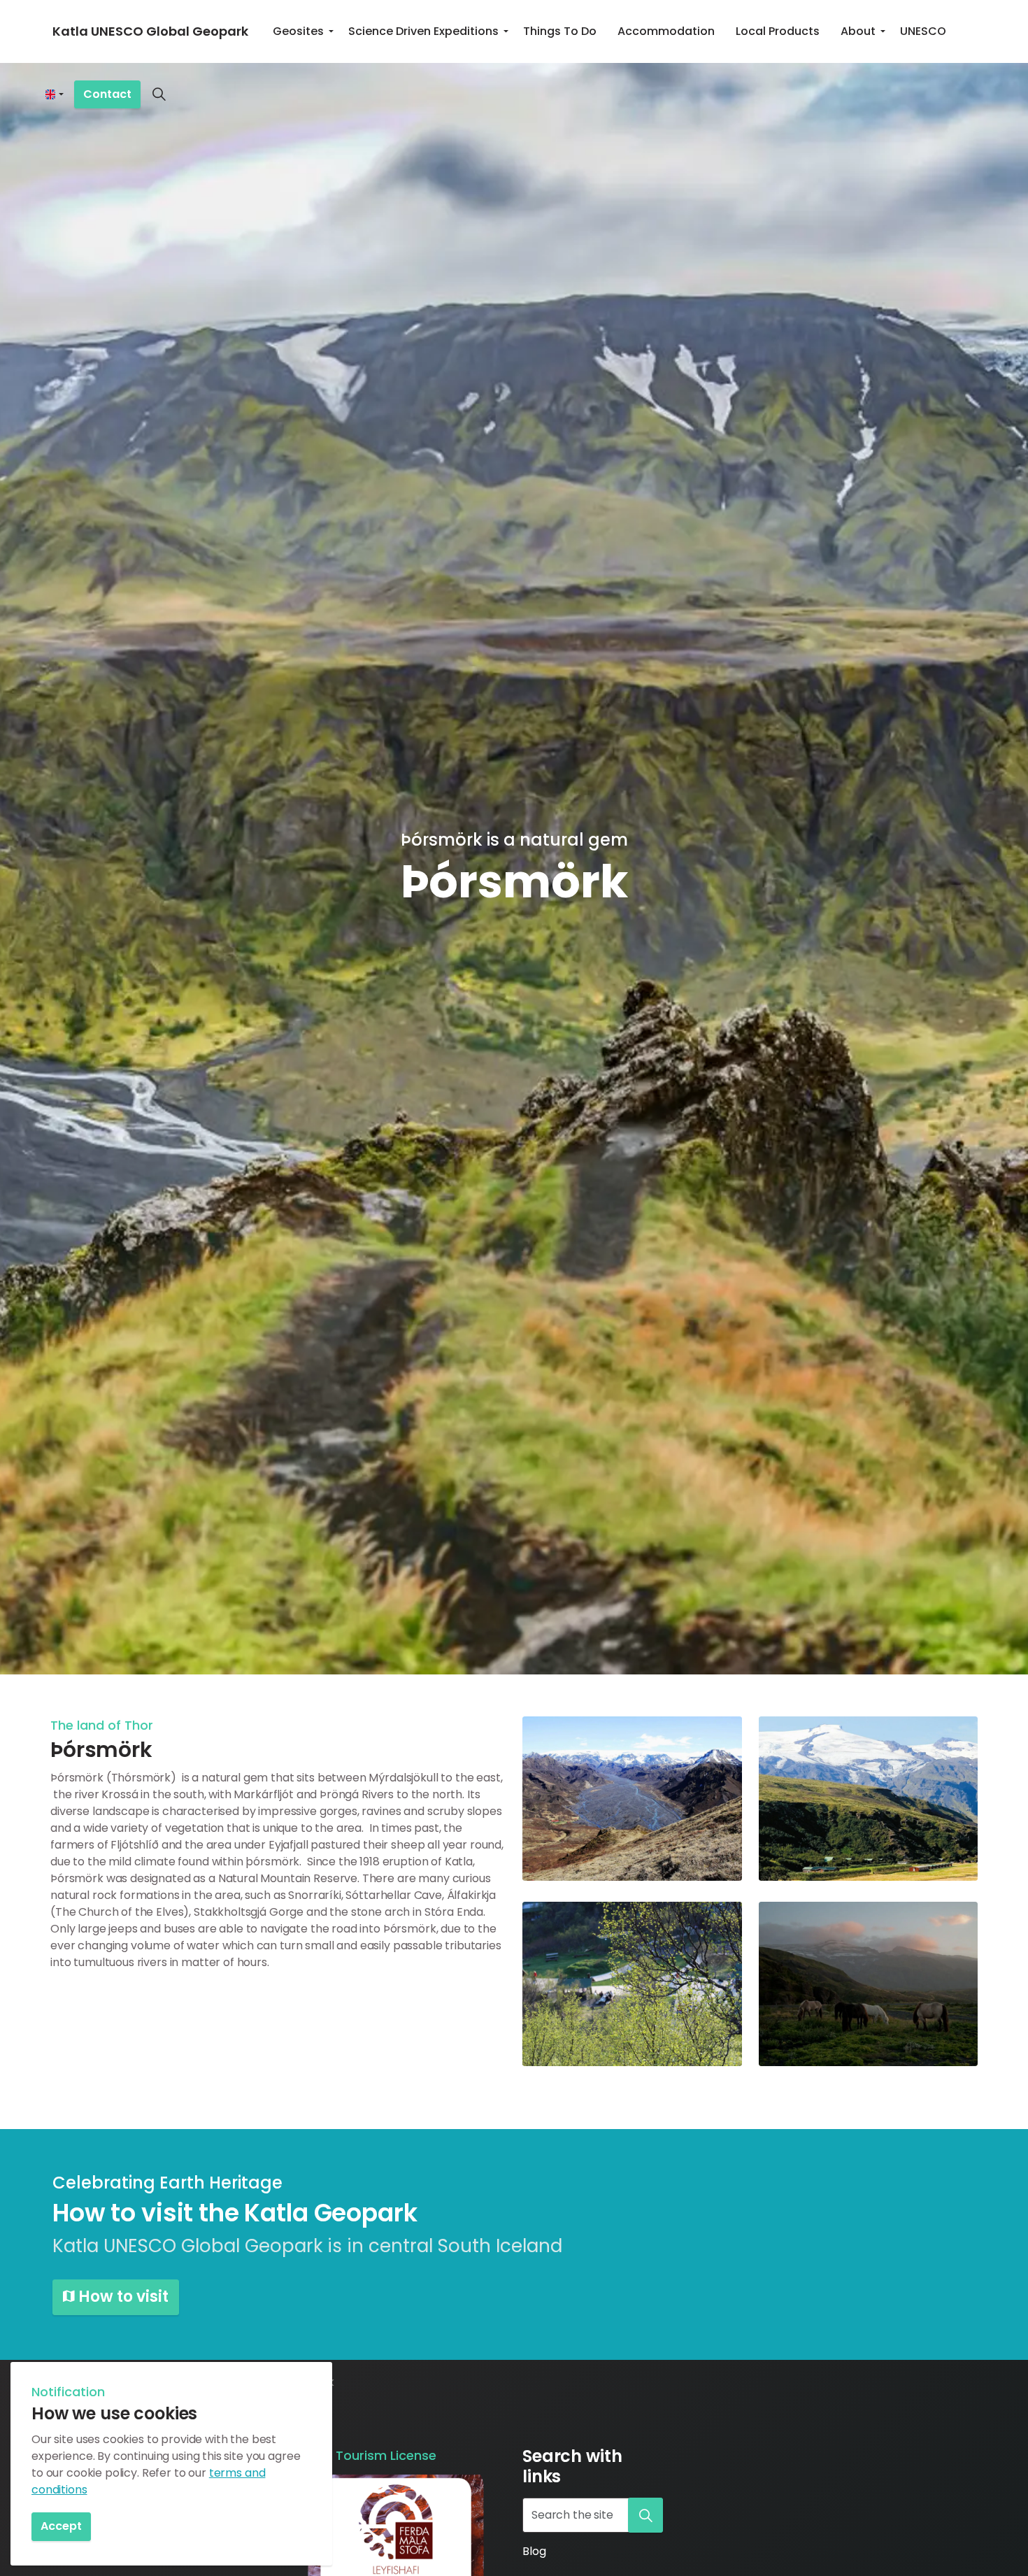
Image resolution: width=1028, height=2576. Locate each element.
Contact (107, 94)
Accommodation (666, 31)
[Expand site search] (159, 94)
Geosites (298, 31)
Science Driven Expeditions (423, 31)
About (858, 31)
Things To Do (560, 31)
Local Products (778, 31)
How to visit (123, 2297)
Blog (534, 2551)
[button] (632, 1799)
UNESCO (923, 31)
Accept (61, 2526)
